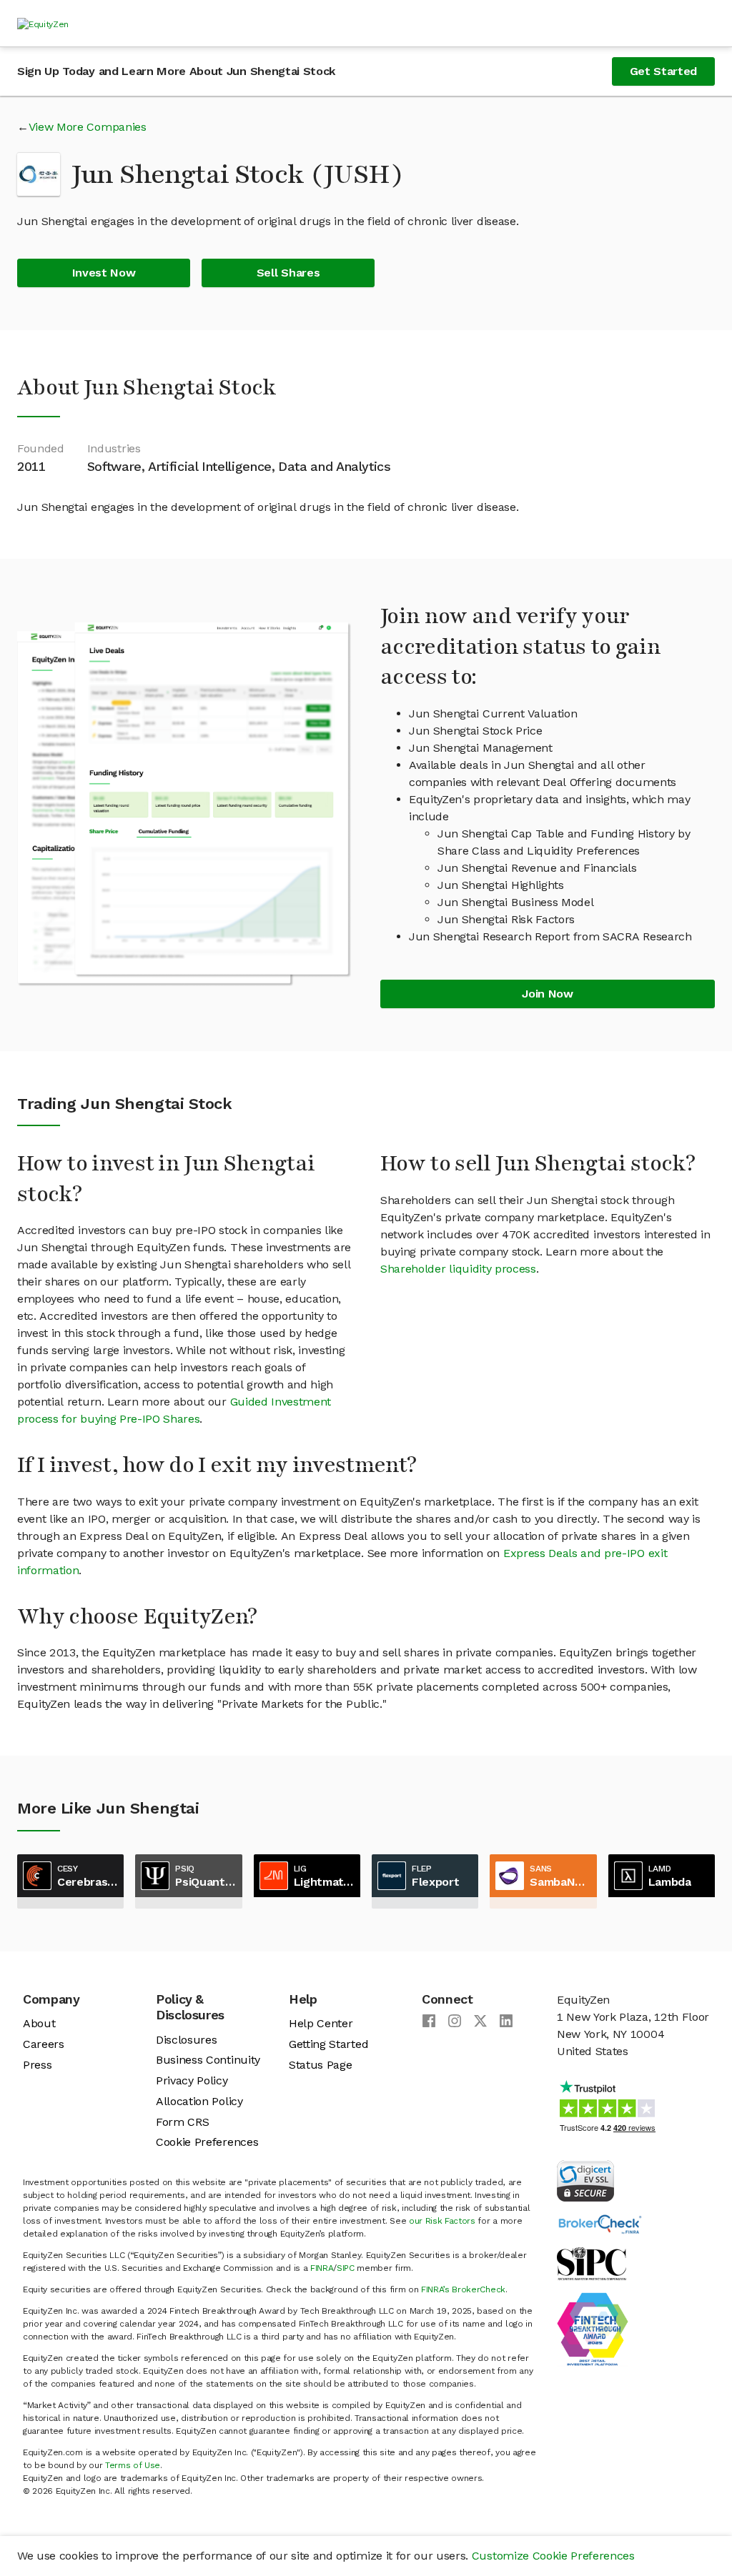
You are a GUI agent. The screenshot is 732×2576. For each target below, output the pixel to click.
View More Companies (88, 127)
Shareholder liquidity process (458, 1269)
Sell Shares (288, 273)
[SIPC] (592, 2263)
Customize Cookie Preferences (553, 2556)
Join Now (547, 994)
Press (37, 2065)
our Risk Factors (442, 2221)
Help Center (321, 2023)
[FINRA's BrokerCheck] (600, 2223)
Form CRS (182, 2122)
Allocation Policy (199, 2101)
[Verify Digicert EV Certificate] (585, 2180)
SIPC (346, 2268)
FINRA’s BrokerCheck (463, 2289)
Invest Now (104, 273)
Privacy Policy (192, 2080)
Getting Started (328, 2044)
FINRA (322, 2268)
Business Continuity (208, 2060)
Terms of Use (133, 2465)
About (39, 2023)
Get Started (663, 71)
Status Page (320, 2065)
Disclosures (186, 2040)
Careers (44, 2044)
